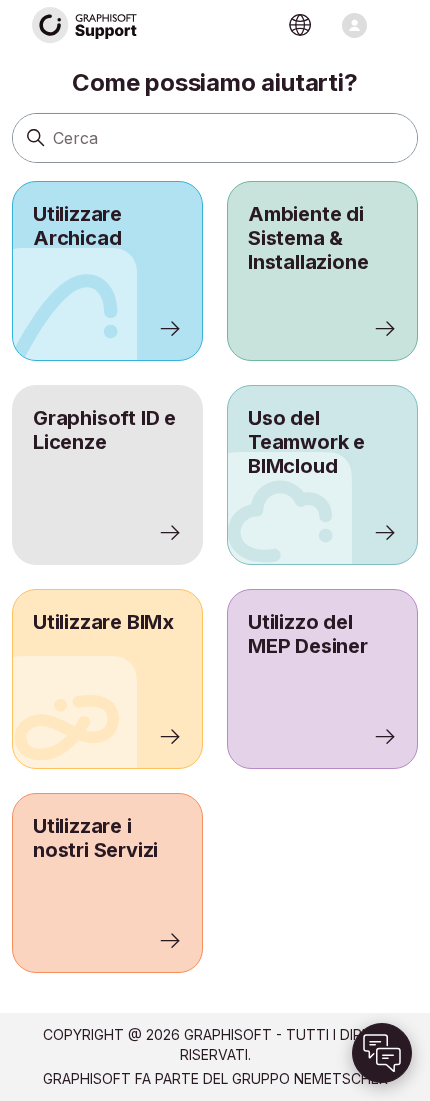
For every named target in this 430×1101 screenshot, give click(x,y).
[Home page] (85, 25)
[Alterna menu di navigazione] (354, 25)
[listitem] (107, 271)
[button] (382, 1053)
